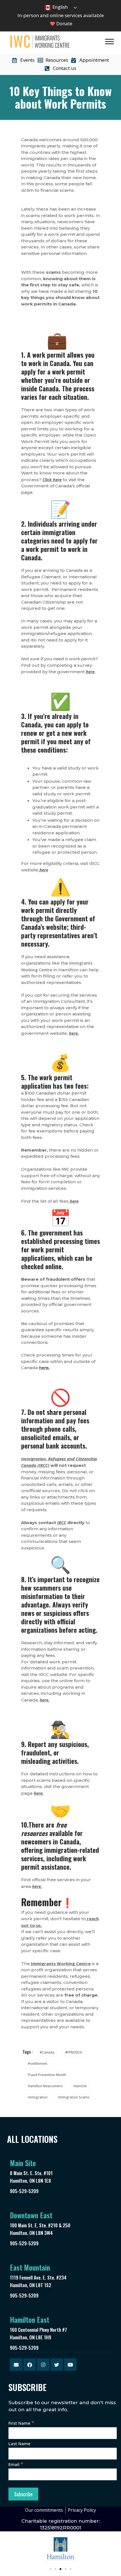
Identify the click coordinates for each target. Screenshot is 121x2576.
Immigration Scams (74, 2097)
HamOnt (80, 2086)
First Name (21, 2423)
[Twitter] (57, 2365)
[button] (50, 2569)
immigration (38, 2097)
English (60, 7)
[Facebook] (30, 2365)
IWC (65, 1169)
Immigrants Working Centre (61, 1963)
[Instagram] (43, 2365)
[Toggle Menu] (109, 41)
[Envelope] (16, 2365)
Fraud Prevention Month (47, 2075)
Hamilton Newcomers (45, 2086)
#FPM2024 (73, 2052)
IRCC (62, 1522)
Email (16, 2464)
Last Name (19, 2443)
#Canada (47, 2052)
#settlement (38, 2064)
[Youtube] (70, 2365)
